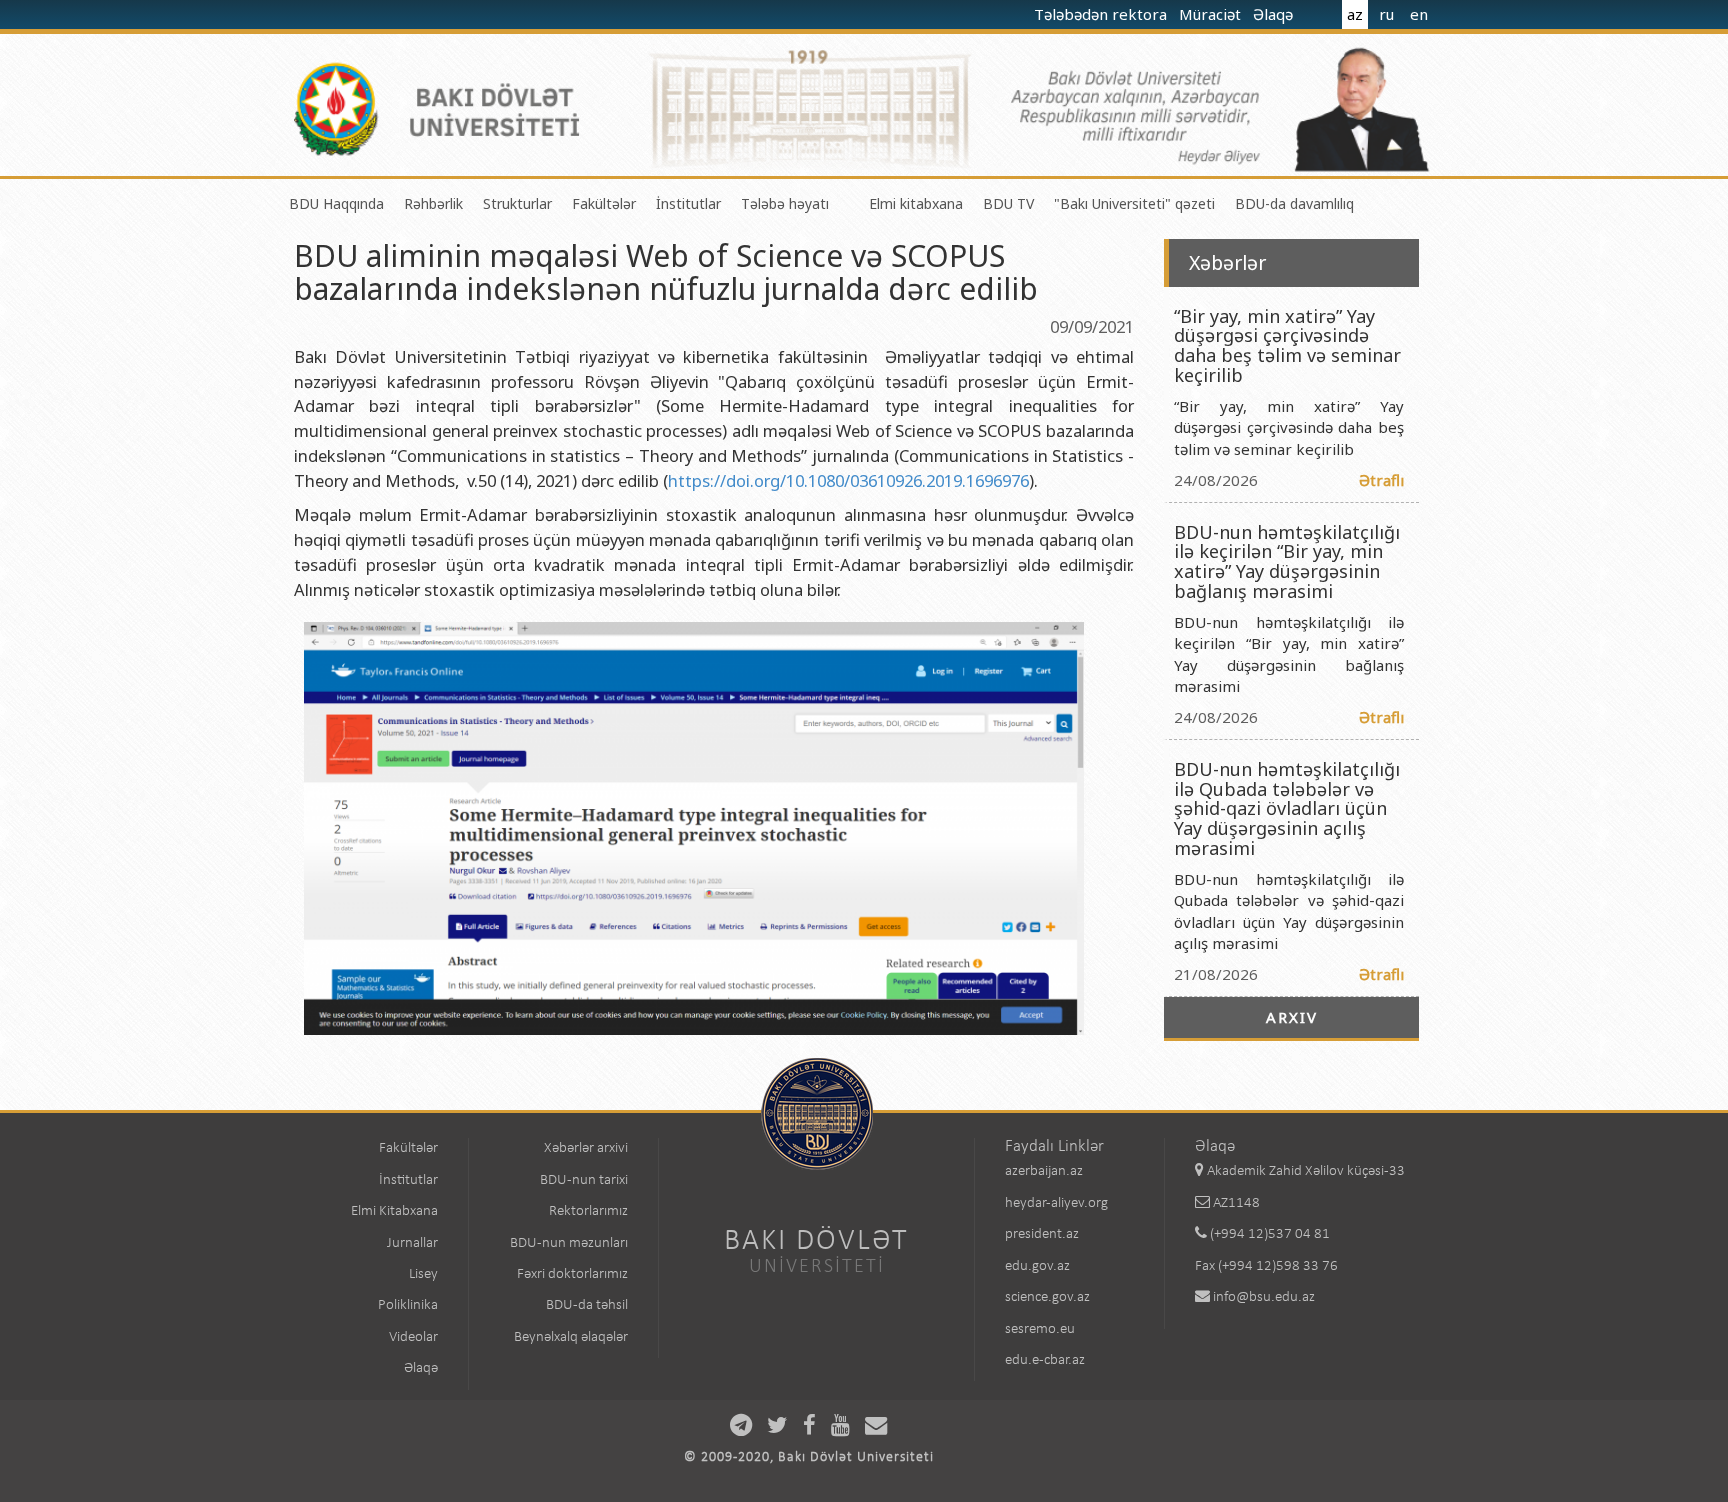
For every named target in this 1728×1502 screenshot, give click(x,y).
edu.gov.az (1037, 1266)
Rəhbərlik (433, 203)
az (1355, 14)
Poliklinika (408, 1305)
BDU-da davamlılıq (1294, 203)
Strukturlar (517, 203)
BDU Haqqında (336, 203)
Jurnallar (412, 1243)
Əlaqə (1275, 14)
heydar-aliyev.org (1056, 1203)
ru (1386, 14)
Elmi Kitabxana (394, 1211)
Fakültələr (604, 203)
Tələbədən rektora (1102, 14)
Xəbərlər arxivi (586, 1148)
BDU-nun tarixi (584, 1180)
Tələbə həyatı (785, 203)
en (1419, 14)
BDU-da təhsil (587, 1305)
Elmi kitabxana (916, 203)
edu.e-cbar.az (1045, 1360)
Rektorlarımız (588, 1211)
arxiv (1292, 1017)
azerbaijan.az (1044, 1171)
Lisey (423, 1274)
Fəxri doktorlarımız (572, 1274)
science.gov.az (1047, 1297)
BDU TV (1008, 203)
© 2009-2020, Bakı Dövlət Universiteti (809, 1457)
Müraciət (1212, 14)
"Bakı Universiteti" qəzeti (1134, 203)
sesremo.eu (1040, 1329)
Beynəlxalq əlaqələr (571, 1337)
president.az (1042, 1234)
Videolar (413, 1337)
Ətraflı (1381, 480)
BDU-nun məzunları (569, 1243)
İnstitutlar (688, 203)
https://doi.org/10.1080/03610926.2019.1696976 (848, 480)
